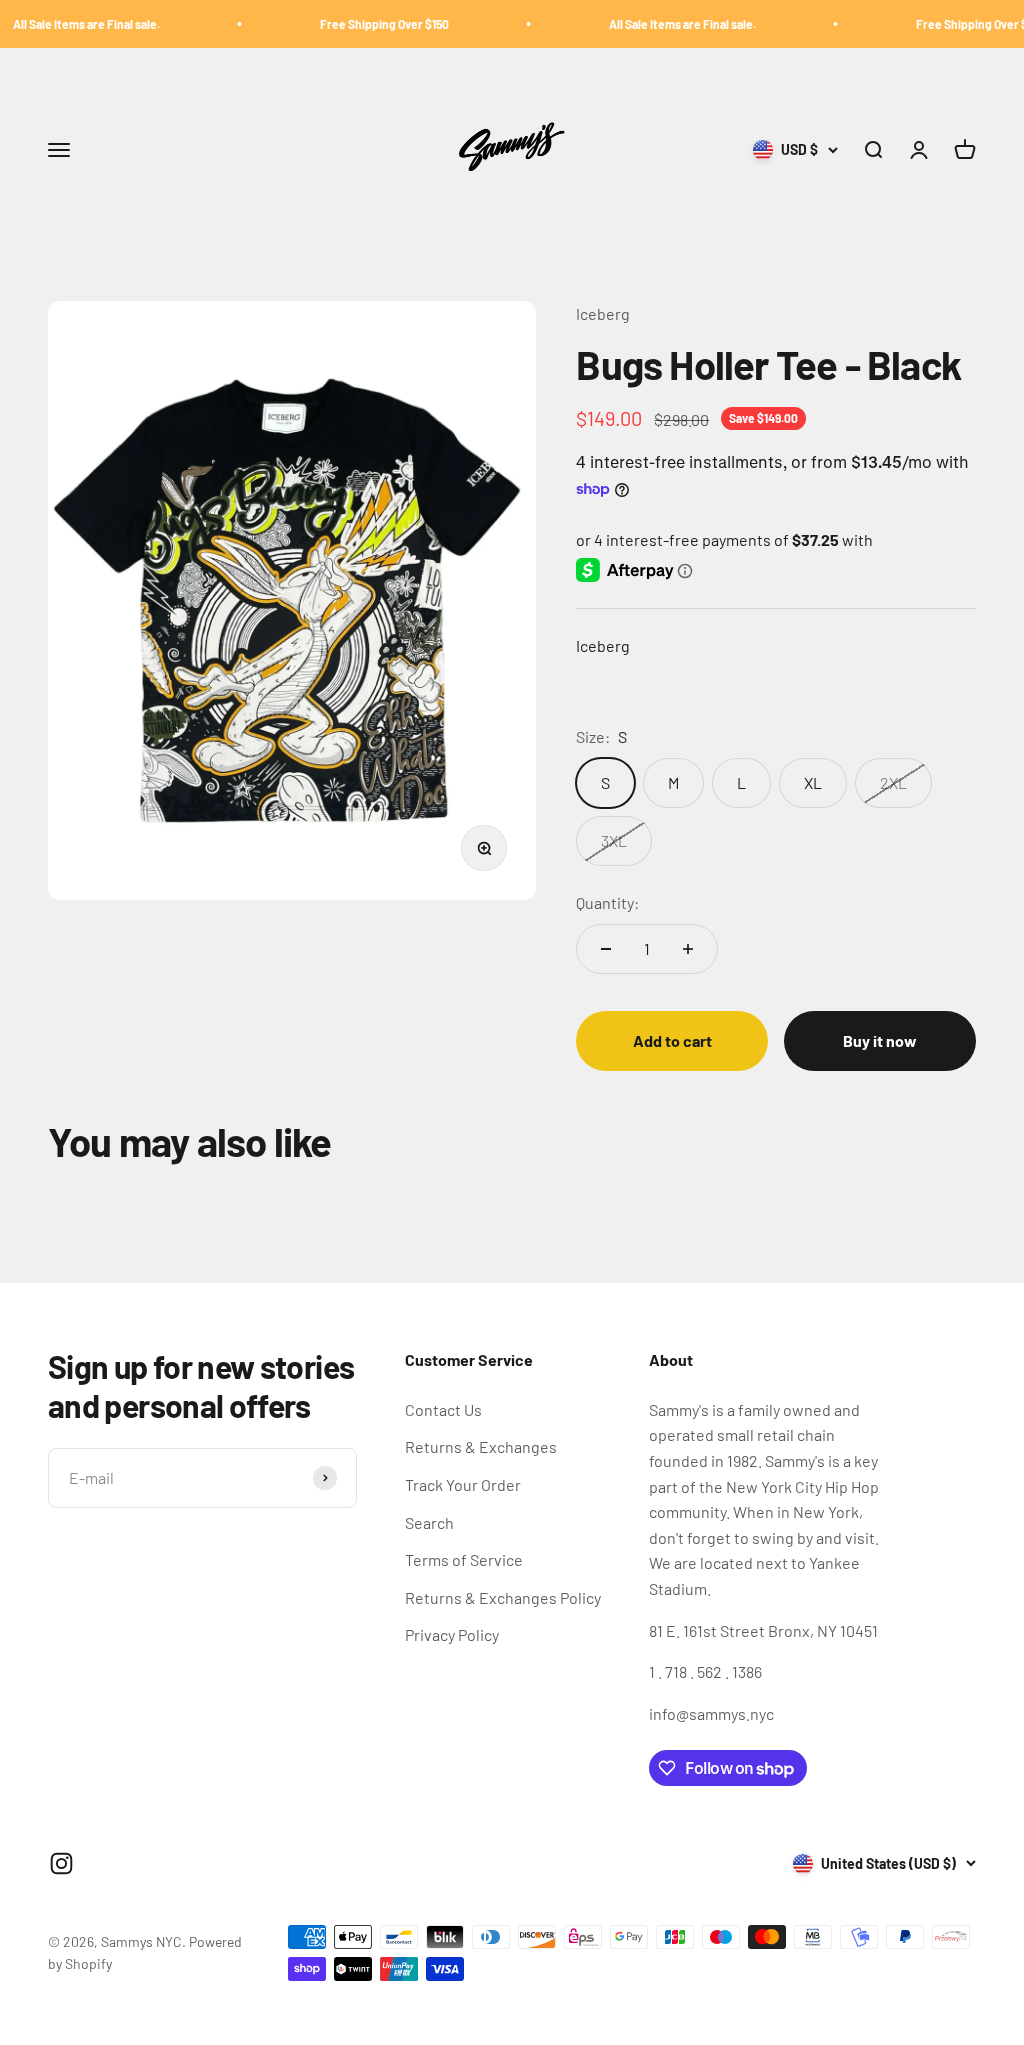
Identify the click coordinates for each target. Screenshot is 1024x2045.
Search (429, 1522)
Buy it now (880, 1040)
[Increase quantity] (688, 949)
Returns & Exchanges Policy (503, 1597)
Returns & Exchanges (481, 1446)
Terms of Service (464, 1559)
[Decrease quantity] (606, 949)
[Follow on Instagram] (61, 1863)
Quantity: (607, 902)
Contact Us (443, 1409)
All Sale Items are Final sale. (647, 24)
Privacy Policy (452, 1634)
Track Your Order (463, 1484)
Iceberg (603, 313)
